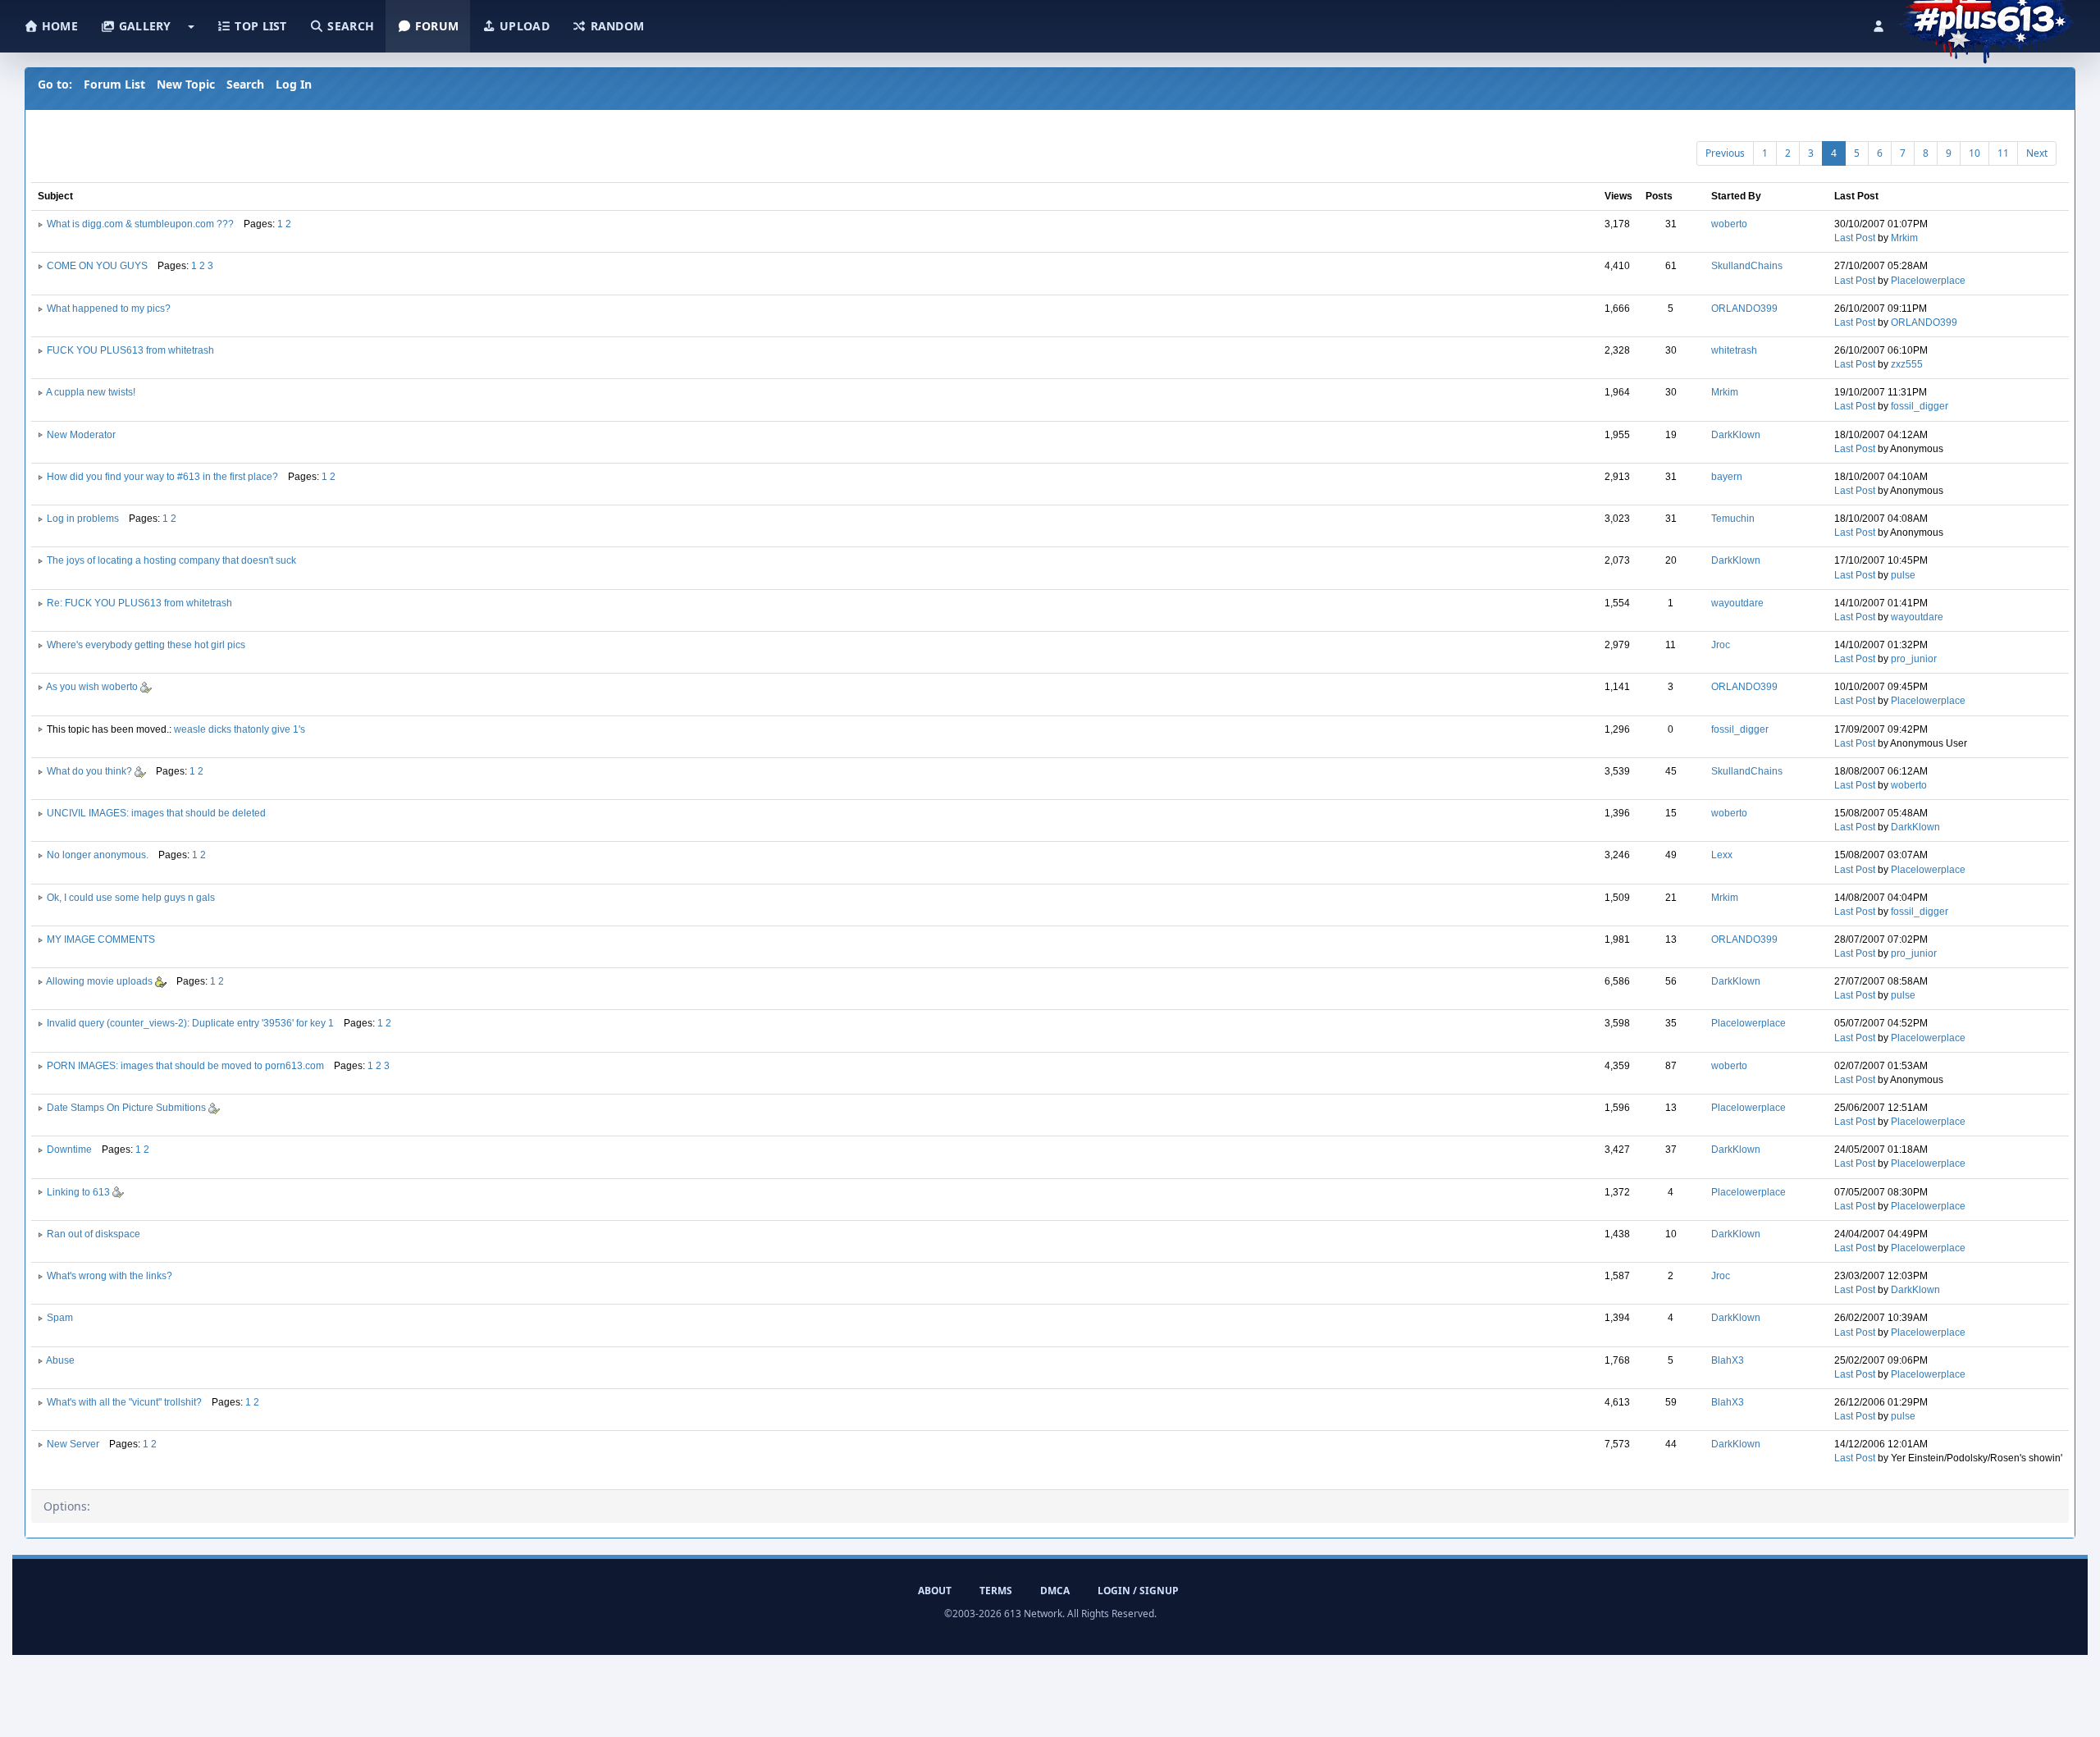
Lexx (1722, 855)
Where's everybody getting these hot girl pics (146, 645)
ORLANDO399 (1744, 309)
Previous (1725, 153)
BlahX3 (1728, 1360)
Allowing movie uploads (100, 981)
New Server (73, 1444)
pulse (1903, 575)
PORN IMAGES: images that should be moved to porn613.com (185, 1066)
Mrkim (1904, 238)
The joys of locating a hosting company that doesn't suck (171, 560)
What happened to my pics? (109, 309)
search (349, 26)
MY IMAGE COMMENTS (101, 939)
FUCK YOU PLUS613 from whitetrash (130, 350)
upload (523, 26)
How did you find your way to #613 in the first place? (162, 477)
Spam (60, 1318)
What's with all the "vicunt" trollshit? (124, 1402)
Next (2037, 153)
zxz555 (1907, 364)
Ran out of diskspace (94, 1234)
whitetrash (1734, 350)
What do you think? (91, 771)
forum (436, 26)
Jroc (1721, 645)
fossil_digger (1920, 406)
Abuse (60, 1360)
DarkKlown (1736, 435)
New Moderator (81, 435)
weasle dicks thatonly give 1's (240, 729)
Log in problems (83, 519)
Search (245, 84)
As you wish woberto (93, 687)
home (58, 26)
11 (2003, 153)
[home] (1986, 21)
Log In (294, 84)
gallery (143, 26)
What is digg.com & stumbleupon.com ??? (140, 224)
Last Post (1855, 238)
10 (1974, 153)
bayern (1727, 477)
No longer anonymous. (98, 855)
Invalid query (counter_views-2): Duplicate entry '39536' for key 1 (190, 1023)
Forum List (114, 84)
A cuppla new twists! (91, 392)
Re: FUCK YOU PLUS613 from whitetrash (139, 603)
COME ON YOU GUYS (97, 266)
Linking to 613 (80, 1192)
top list (259, 26)
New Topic (186, 84)
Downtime (69, 1150)
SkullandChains (1747, 266)
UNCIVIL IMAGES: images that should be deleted (156, 813)
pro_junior (1914, 659)
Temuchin (1733, 519)
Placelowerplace (1928, 281)
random (615, 26)
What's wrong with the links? (110, 1276)
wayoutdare (1737, 603)
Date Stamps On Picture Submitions (128, 1108)
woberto (1729, 224)
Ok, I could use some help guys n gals (131, 898)
